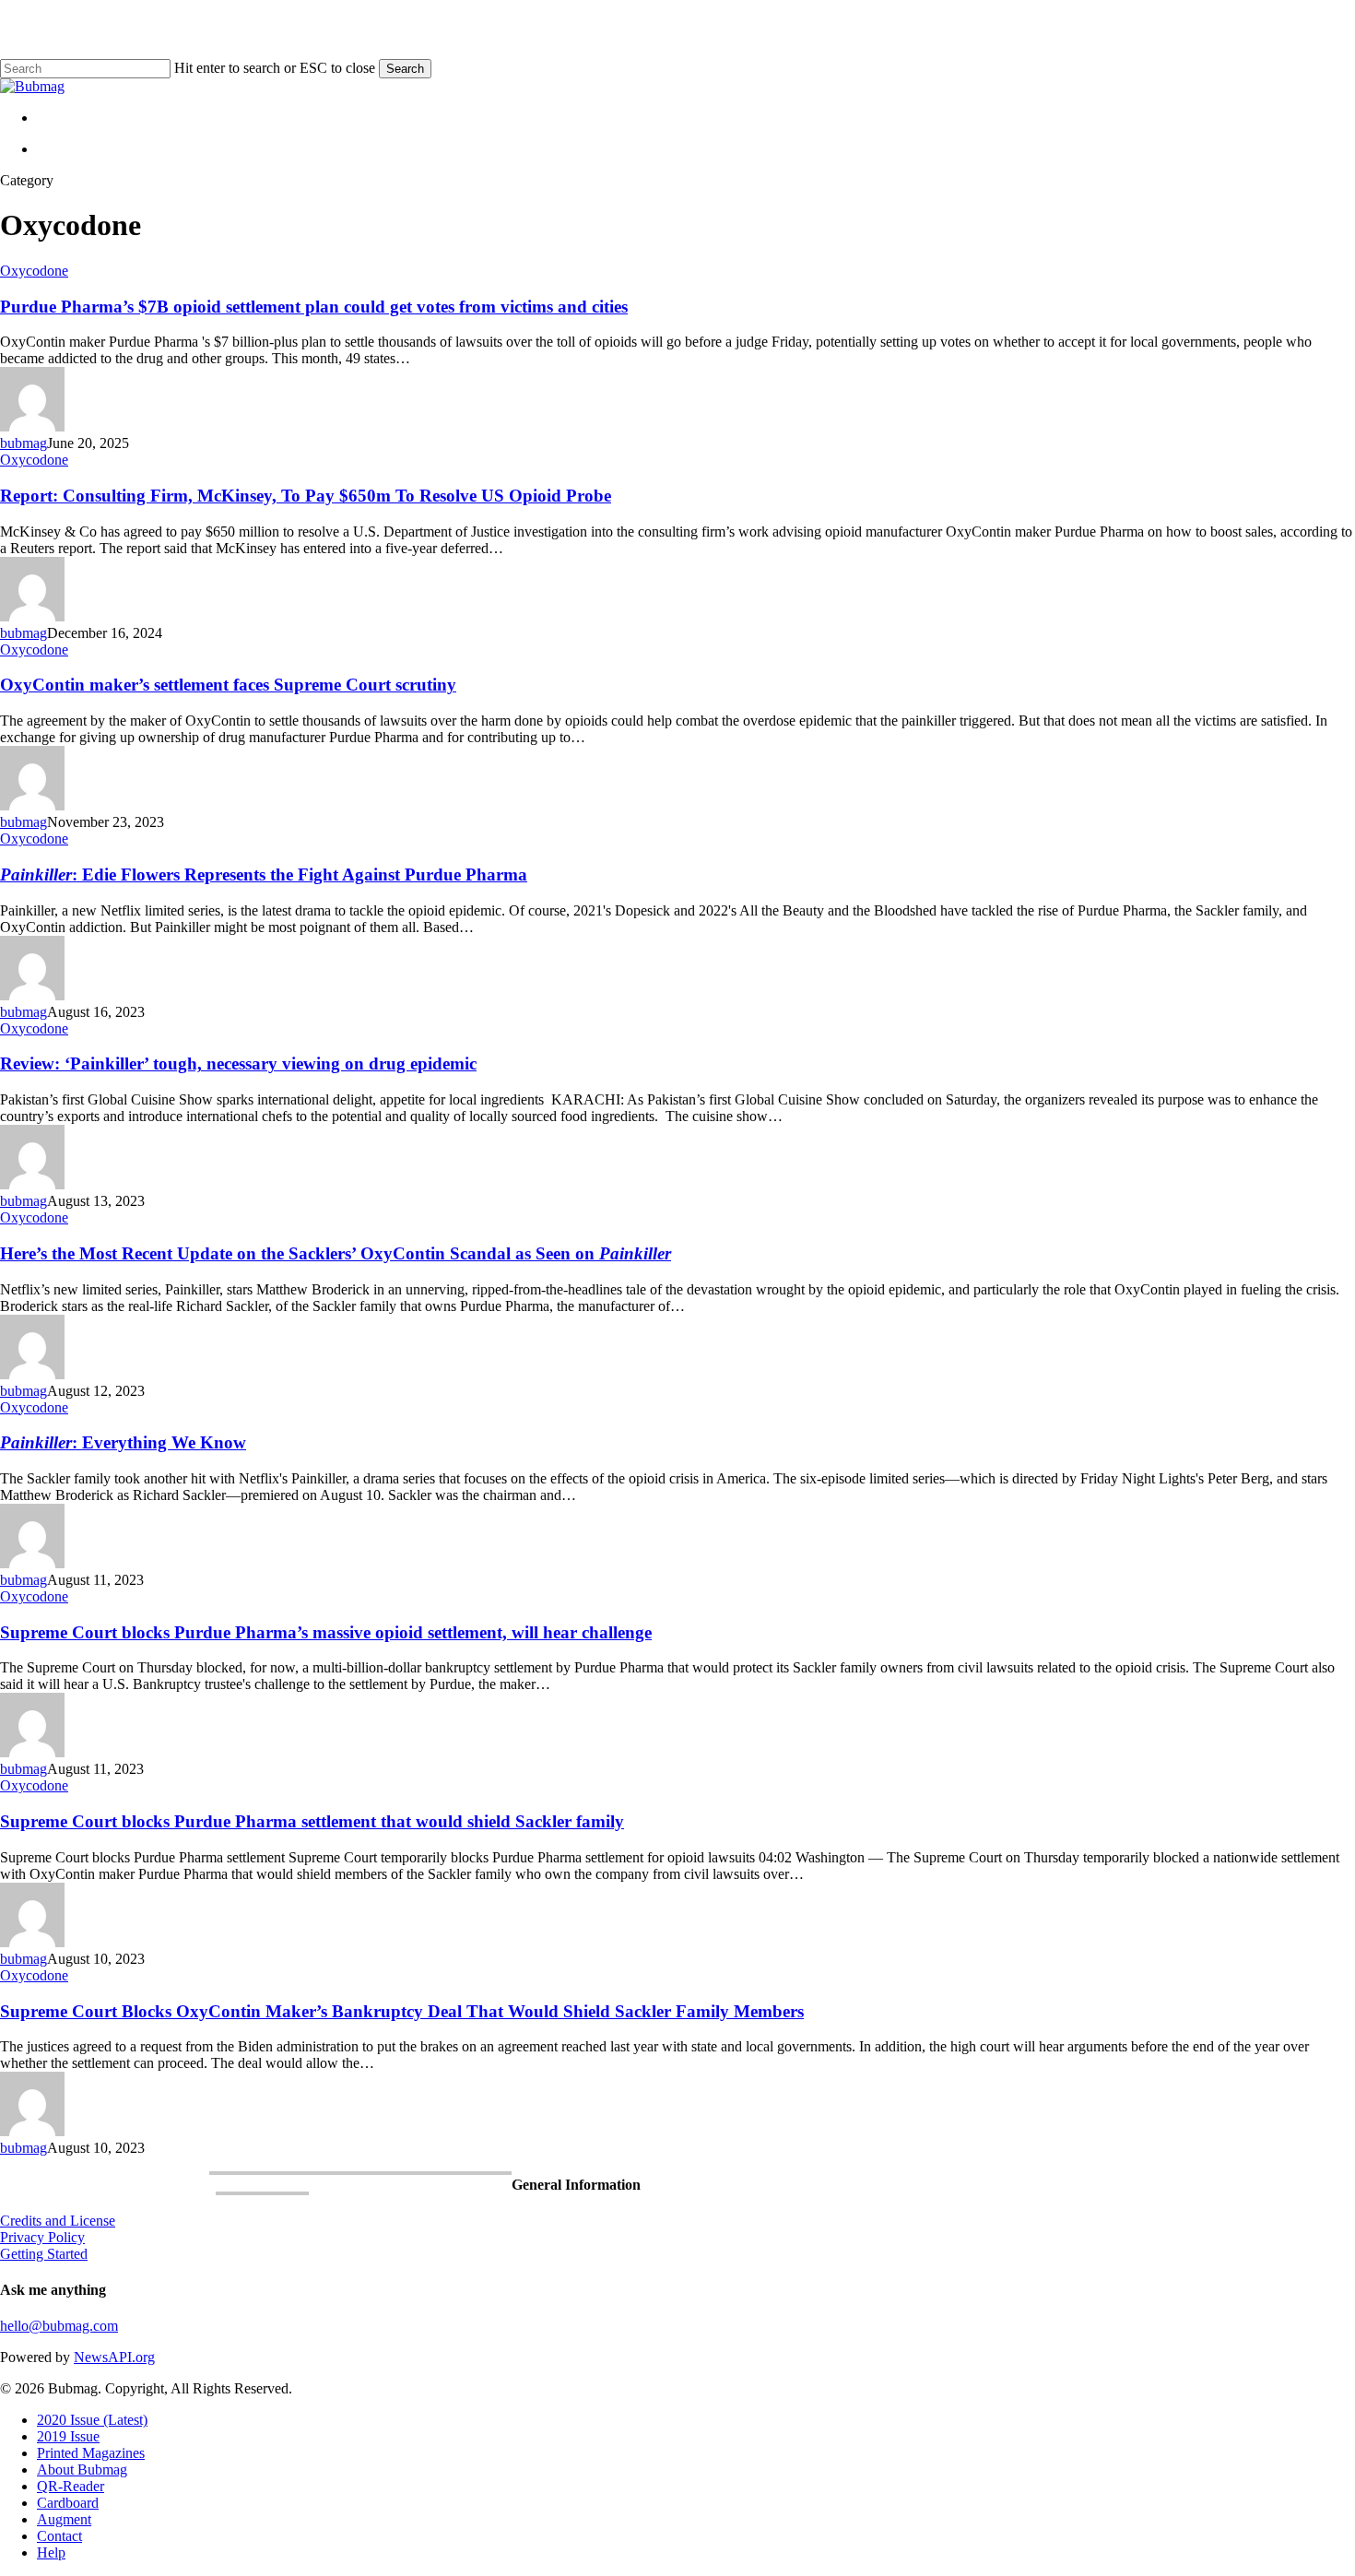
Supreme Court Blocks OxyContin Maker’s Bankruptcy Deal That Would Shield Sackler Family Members (402, 2011)
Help (51, 2552)
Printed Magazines (91, 2453)
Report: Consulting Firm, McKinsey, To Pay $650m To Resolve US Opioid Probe (306, 496)
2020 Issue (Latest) (92, 2420)
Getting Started (44, 2254)
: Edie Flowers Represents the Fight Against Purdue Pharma (264, 874)
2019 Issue (68, 2436)
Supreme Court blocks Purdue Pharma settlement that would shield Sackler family (312, 1821)
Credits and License (58, 2221)
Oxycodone (34, 271)
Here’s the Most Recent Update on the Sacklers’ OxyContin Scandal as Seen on (336, 1253)
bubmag (24, 443)
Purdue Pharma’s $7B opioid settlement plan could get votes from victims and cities (314, 307)
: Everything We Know (123, 1442)
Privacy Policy (42, 2237)
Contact (59, 2536)
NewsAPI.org (114, 2357)
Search (405, 69)
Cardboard (68, 2503)
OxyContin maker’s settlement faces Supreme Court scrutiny (228, 685)
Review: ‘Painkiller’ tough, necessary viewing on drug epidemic (238, 1063)
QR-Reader (71, 2486)
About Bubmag (82, 2470)
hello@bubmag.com (59, 2326)
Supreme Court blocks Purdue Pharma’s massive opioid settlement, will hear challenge (326, 1632)
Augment (64, 2519)
